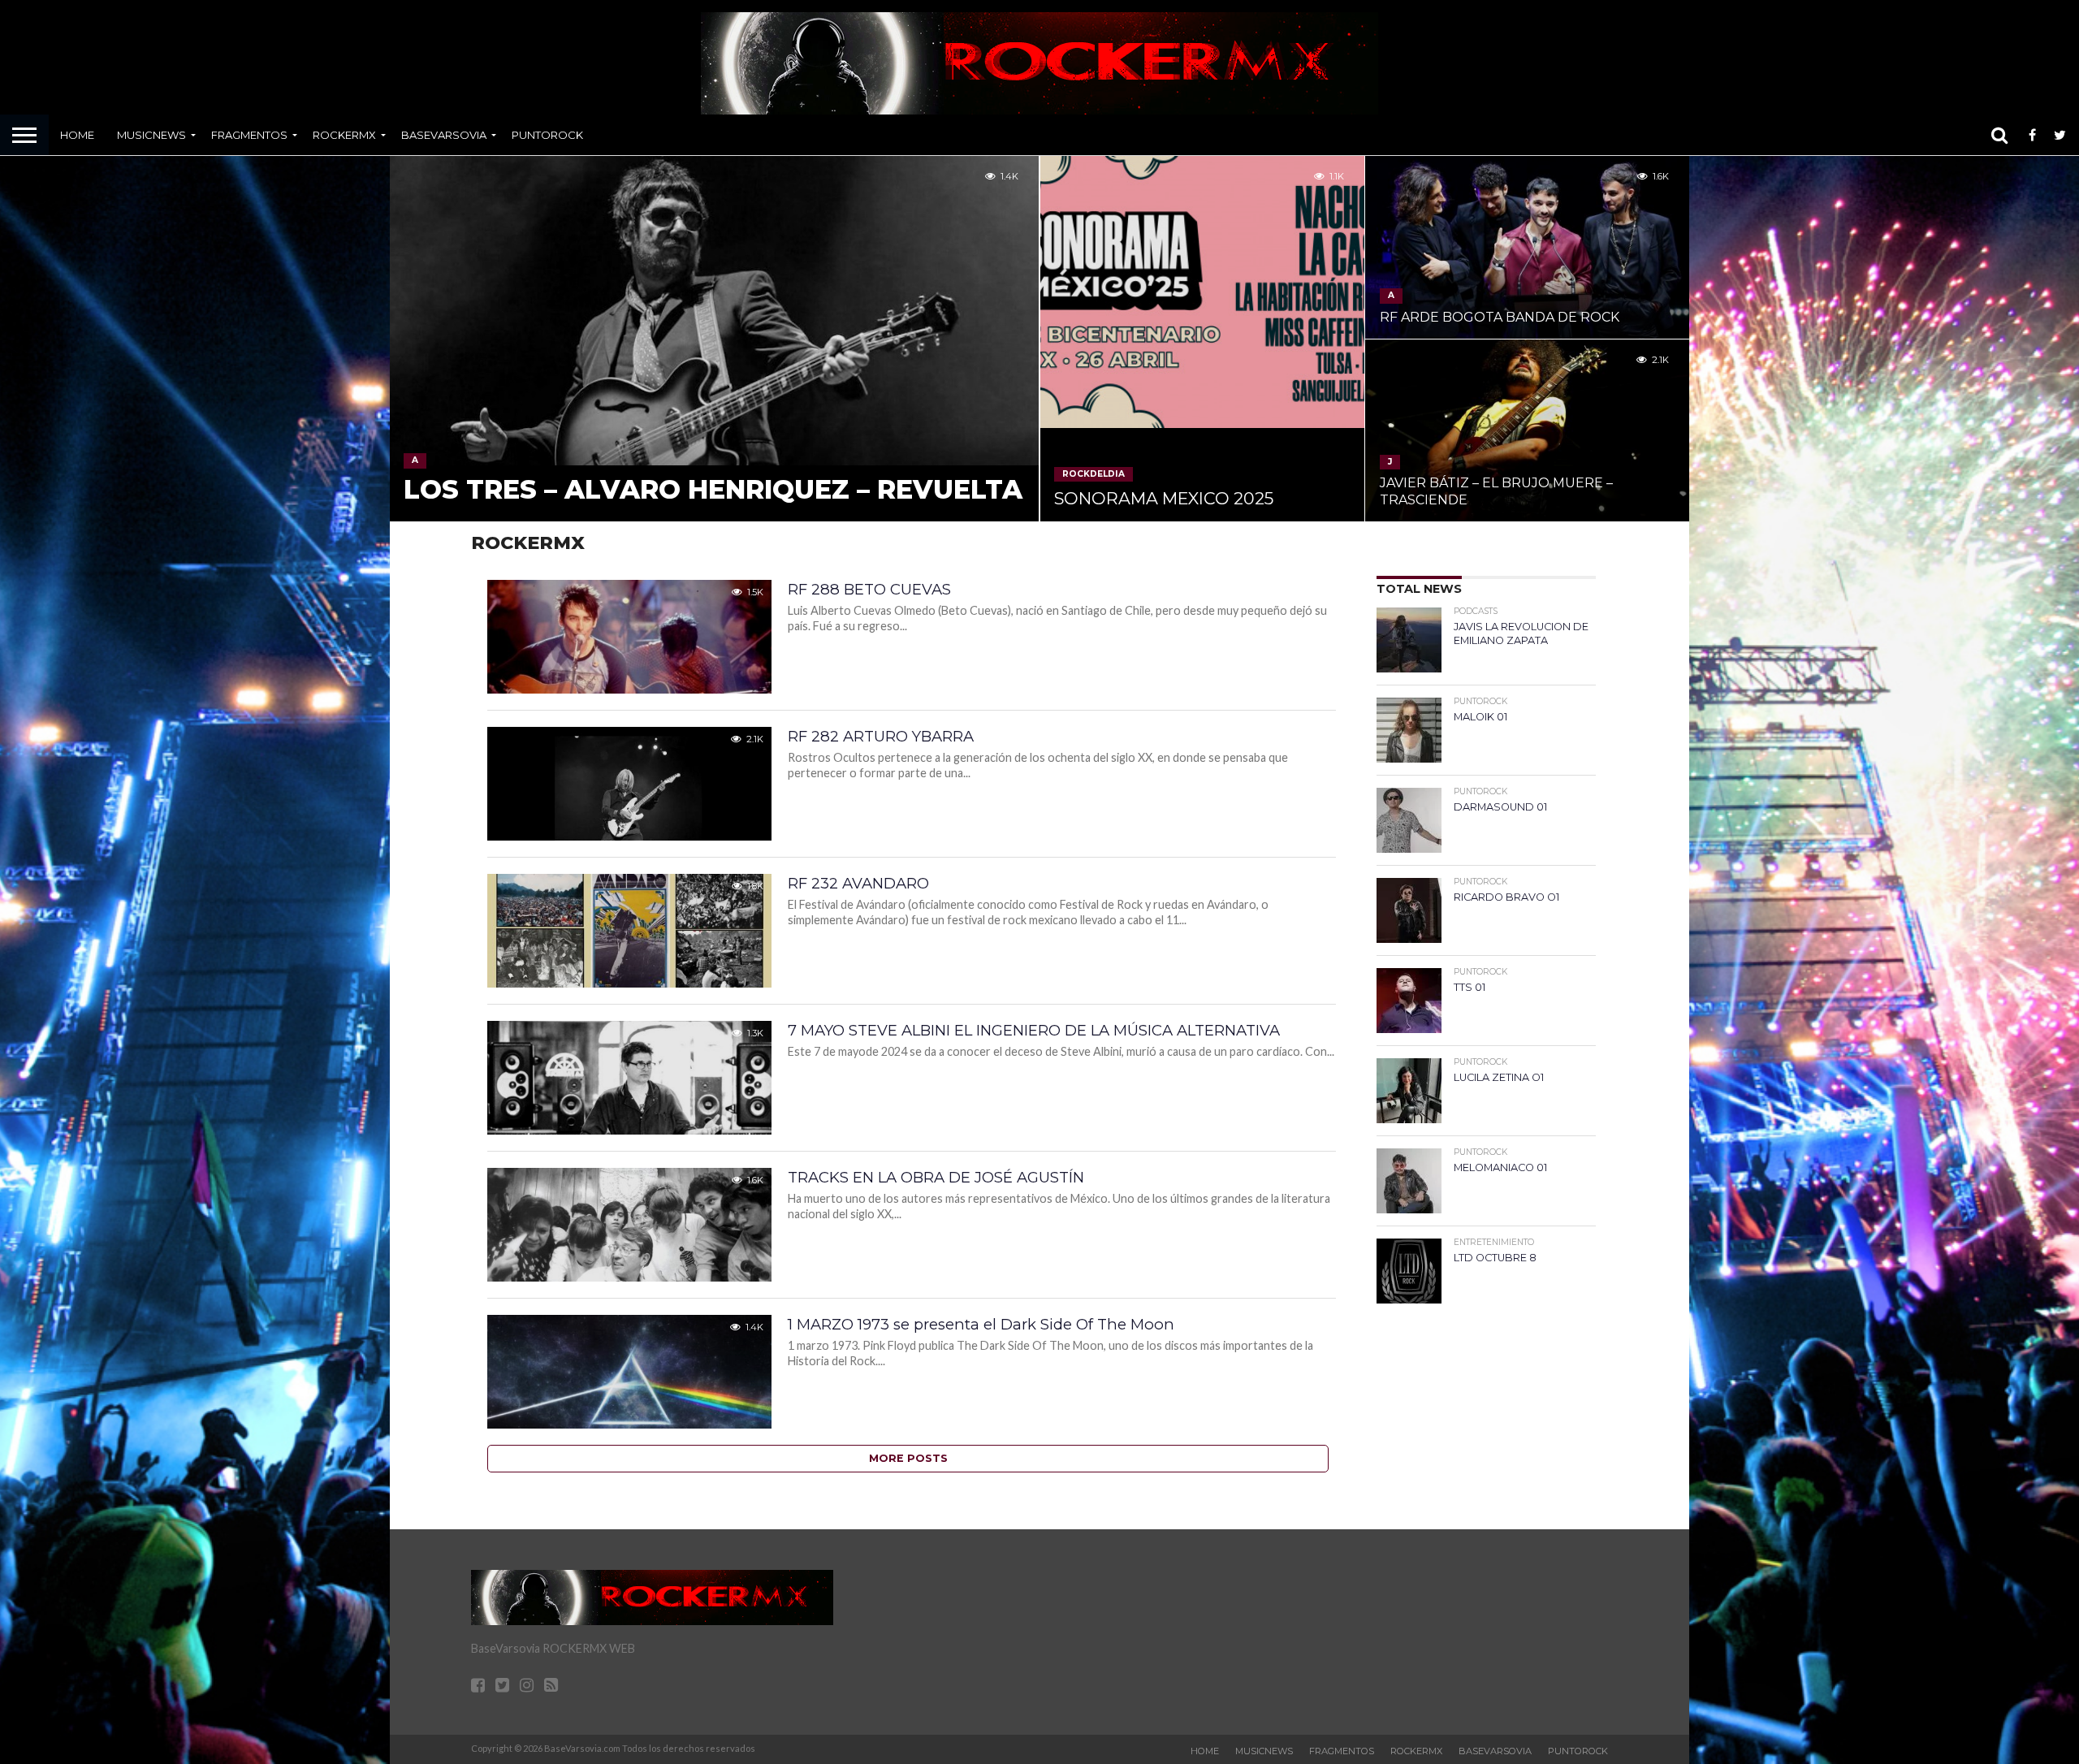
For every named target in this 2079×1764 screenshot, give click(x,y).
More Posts (908, 1458)
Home (77, 135)
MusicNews (151, 135)
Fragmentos (249, 135)
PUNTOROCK (547, 135)
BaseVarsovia (444, 135)
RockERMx (344, 135)
